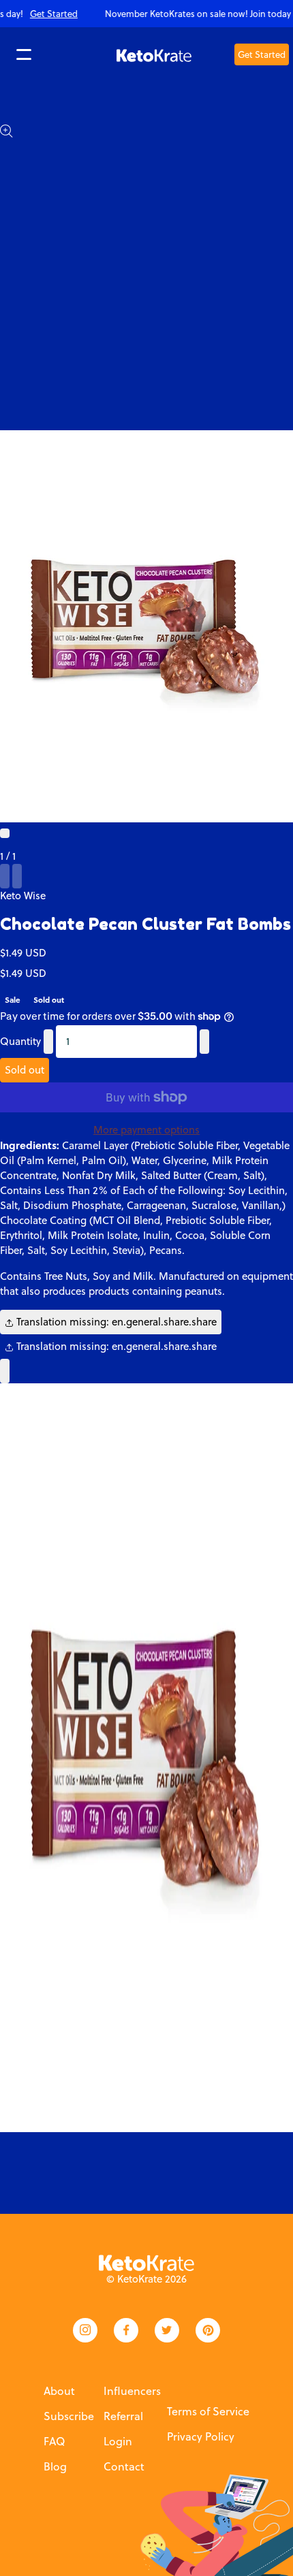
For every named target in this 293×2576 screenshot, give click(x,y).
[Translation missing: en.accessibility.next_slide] (17, 876)
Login (118, 2441)
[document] (146, 1758)
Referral (123, 2416)
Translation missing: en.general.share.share (115, 1322)
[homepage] (154, 54)
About (59, 2391)
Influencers (132, 2391)
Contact (124, 2466)
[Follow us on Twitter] (167, 2330)
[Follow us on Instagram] (85, 2330)
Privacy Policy (201, 2436)
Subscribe (69, 2416)
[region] (146, 14)
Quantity (20, 1041)
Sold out (25, 1070)
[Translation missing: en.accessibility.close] (5, 1371)
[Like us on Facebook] (126, 2330)
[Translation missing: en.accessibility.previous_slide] (5, 876)
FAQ (54, 2441)
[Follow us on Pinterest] (208, 2330)
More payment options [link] (146, 1130)
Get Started (262, 54)
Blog (55, 2466)
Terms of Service (208, 2411)
